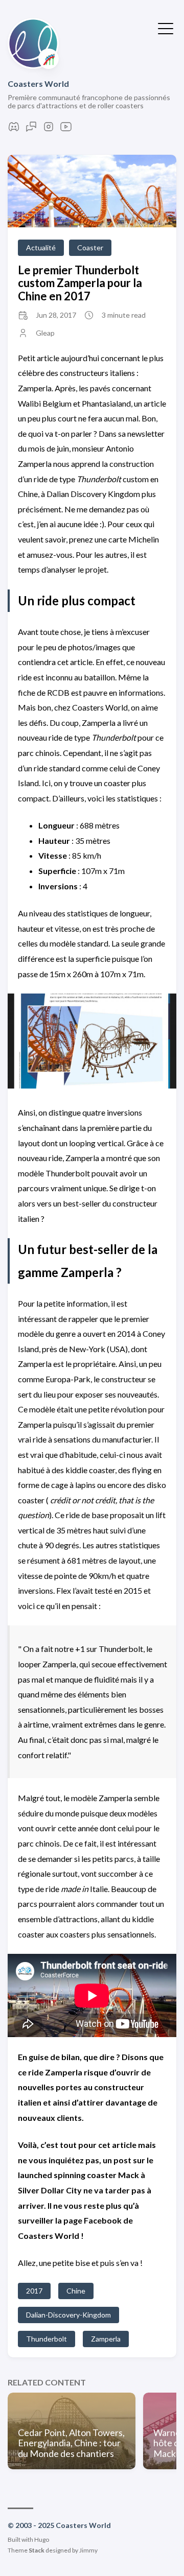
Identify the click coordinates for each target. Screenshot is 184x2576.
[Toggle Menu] (166, 28)
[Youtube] (66, 129)
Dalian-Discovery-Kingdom (68, 2315)
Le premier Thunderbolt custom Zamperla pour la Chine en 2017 (80, 283)
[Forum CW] (31, 129)
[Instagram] (49, 129)
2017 (34, 2291)
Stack (37, 2550)
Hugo (42, 2539)
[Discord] (14, 129)
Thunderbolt (47, 2339)
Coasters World (38, 84)
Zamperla (106, 2339)
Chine (76, 2291)
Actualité (41, 247)
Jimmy (88, 2550)
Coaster (90, 247)
